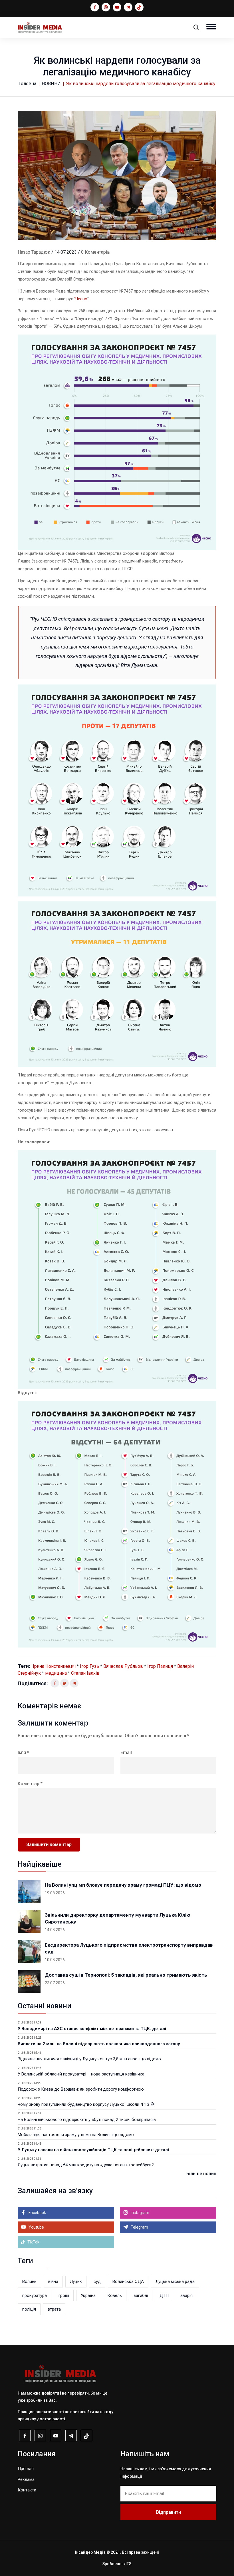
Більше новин (201, 2174)
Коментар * (30, 1784)
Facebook (37, 2213)
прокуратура (35, 2295)
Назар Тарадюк (34, 252)
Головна (27, 84)
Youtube (36, 2227)
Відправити (169, 2512)
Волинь (29, 2281)
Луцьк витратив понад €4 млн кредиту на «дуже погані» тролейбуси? (86, 2165)
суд (97, 2281)
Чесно (81, 299)
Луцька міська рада (175, 2281)
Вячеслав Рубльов (123, 1666)
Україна (88, 2295)
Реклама (26, 2479)
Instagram (140, 2213)
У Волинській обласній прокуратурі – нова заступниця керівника (81, 2074)
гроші (64, 2295)
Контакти (27, 2490)
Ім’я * (23, 1753)
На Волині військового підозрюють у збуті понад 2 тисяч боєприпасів (87, 2119)
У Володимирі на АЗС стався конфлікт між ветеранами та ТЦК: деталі (92, 2029)
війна (53, 2281)
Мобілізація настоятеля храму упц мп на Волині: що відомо (76, 2135)
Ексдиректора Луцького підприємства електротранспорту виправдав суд (129, 1948)
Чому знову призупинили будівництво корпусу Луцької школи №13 (84, 2104)
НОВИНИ (51, 84)
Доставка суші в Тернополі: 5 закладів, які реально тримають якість (126, 1975)
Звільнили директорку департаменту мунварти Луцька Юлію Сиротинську (118, 1918)
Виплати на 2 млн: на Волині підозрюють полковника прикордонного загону (99, 2044)
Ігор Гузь (89, 1666)
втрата (54, 2309)
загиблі (141, 2295)
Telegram (139, 2227)
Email (126, 1753)
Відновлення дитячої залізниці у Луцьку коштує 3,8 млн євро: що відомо (89, 2059)
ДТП (164, 2295)
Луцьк (76, 2281)
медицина (56, 1673)
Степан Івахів (85, 1673)
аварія (186, 2295)
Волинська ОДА (128, 2281)
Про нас (26, 2469)
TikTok (33, 2242)
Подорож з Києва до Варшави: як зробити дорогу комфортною (81, 2089)
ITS (129, 2564)
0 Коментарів (95, 252)
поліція (29, 2309)
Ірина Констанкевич (54, 1666)
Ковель (115, 2295)
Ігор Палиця (160, 1666)
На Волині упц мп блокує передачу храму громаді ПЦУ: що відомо (123, 1885)
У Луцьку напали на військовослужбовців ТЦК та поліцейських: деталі (93, 2150)
